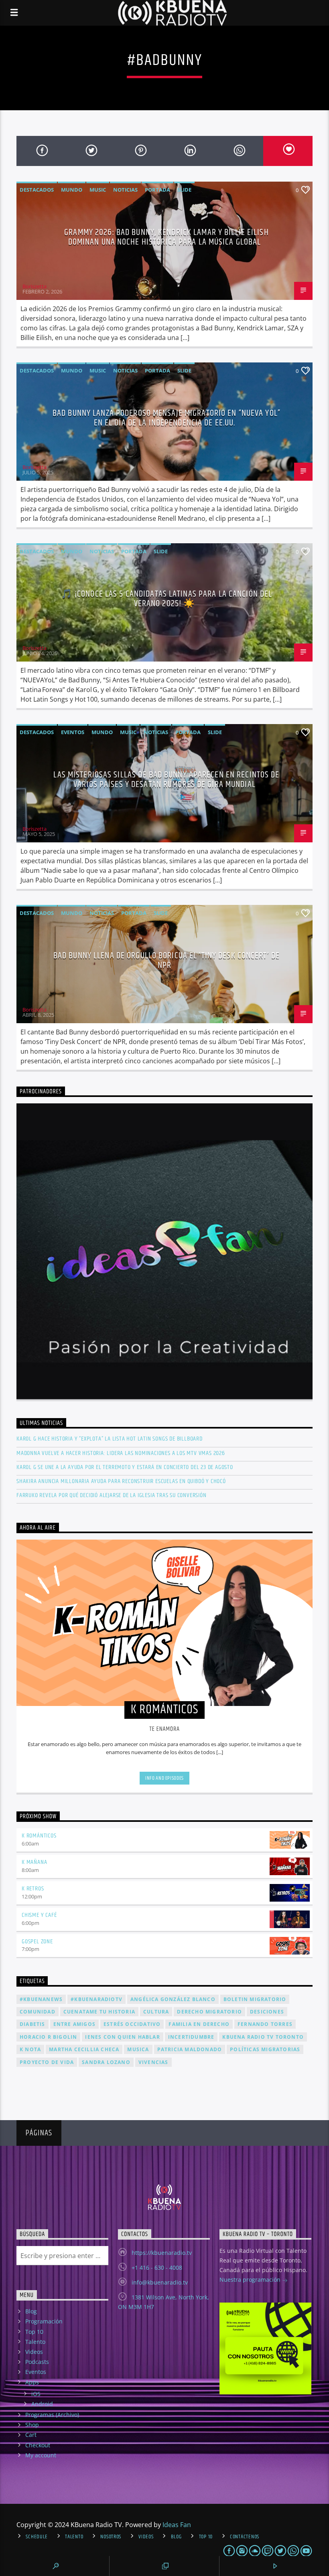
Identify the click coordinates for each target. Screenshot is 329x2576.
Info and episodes (164, 1778)
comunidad (38, 2012)
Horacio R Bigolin (48, 2037)
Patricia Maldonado (190, 2049)
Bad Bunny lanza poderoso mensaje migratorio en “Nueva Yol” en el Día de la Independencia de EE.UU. (167, 418)
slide (184, 190)
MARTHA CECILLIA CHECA (84, 2049)
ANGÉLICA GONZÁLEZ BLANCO (173, 1999)
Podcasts (37, 2362)
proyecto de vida (47, 2062)
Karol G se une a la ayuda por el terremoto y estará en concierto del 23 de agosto (125, 1467)
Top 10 (34, 2332)
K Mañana (34, 1862)
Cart (31, 2435)
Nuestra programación (251, 2280)
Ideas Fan (177, 2525)
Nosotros (111, 2537)
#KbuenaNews (41, 1999)
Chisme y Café (39, 1915)
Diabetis (32, 2024)
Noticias (125, 190)
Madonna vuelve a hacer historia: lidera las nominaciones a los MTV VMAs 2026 (121, 1453)
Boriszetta (35, 286)
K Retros (33, 1889)
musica (138, 2049)
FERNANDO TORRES (265, 2024)
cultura (156, 2012)
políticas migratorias (265, 2049)
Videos (34, 2352)
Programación (44, 2321)
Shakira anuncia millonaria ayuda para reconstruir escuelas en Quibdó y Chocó (121, 1481)
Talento (35, 2342)
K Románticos (39, 1836)
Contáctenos (245, 2537)
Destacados (37, 190)
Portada (157, 190)
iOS (36, 2394)
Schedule (37, 2537)
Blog (31, 2311)
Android (42, 2404)
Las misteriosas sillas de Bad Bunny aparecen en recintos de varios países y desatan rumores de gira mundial (166, 780)
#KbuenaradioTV (96, 1999)
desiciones (267, 2012)
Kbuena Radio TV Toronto (263, 2037)
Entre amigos (74, 2024)
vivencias (153, 2062)
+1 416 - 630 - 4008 (157, 2267)
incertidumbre (191, 2037)
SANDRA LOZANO (106, 2062)
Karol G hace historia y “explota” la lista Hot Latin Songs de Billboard (110, 1439)
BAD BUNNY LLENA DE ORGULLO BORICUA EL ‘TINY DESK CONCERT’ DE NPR (167, 960)
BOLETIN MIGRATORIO (255, 1999)
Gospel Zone (37, 1942)
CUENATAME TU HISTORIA (99, 2012)
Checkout (38, 2445)
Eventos (73, 732)
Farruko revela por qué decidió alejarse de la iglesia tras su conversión (112, 1495)
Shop (32, 2425)
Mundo (72, 190)
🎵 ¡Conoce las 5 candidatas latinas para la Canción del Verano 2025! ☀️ (167, 599)
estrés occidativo (132, 2024)
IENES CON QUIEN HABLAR (122, 2037)
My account (41, 2455)
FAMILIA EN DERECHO (199, 2024)
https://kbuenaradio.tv (162, 2253)
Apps (32, 2382)
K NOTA (30, 2049)
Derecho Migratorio (209, 2012)
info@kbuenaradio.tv (160, 2282)
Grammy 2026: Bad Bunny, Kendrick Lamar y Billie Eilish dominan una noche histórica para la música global (166, 237)
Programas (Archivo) (52, 2415)
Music (98, 190)
